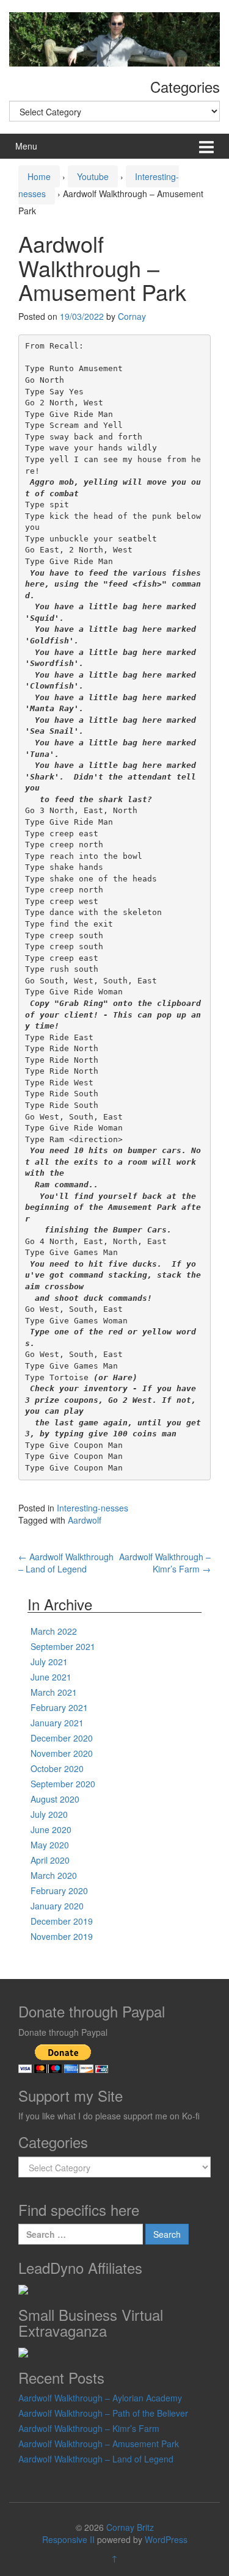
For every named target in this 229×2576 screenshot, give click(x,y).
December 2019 (62, 1921)
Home (39, 176)
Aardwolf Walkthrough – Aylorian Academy (100, 2398)
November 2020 (62, 1753)
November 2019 (62, 1936)
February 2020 (59, 1890)
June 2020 (51, 1829)
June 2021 (51, 1677)
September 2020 (63, 1784)
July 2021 (49, 1662)
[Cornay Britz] (114, 38)
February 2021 (59, 1707)
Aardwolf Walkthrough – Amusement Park (99, 2444)
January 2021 (57, 1723)
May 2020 (50, 1845)
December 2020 (62, 1738)
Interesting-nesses (93, 1508)
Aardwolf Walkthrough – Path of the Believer (103, 2413)
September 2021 (63, 1646)
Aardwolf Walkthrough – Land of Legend (66, 1563)
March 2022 (54, 1631)
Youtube (93, 176)
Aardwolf (85, 1520)
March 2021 (54, 1692)
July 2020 (49, 1814)
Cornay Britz (130, 2527)
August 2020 (55, 1799)
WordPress (166, 2539)
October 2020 (57, 1768)
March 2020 (54, 1875)
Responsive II (68, 2539)
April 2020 (50, 1860)
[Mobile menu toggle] (206, 146)
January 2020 (57, 1906)
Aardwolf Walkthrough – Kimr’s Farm (165, 1563)
